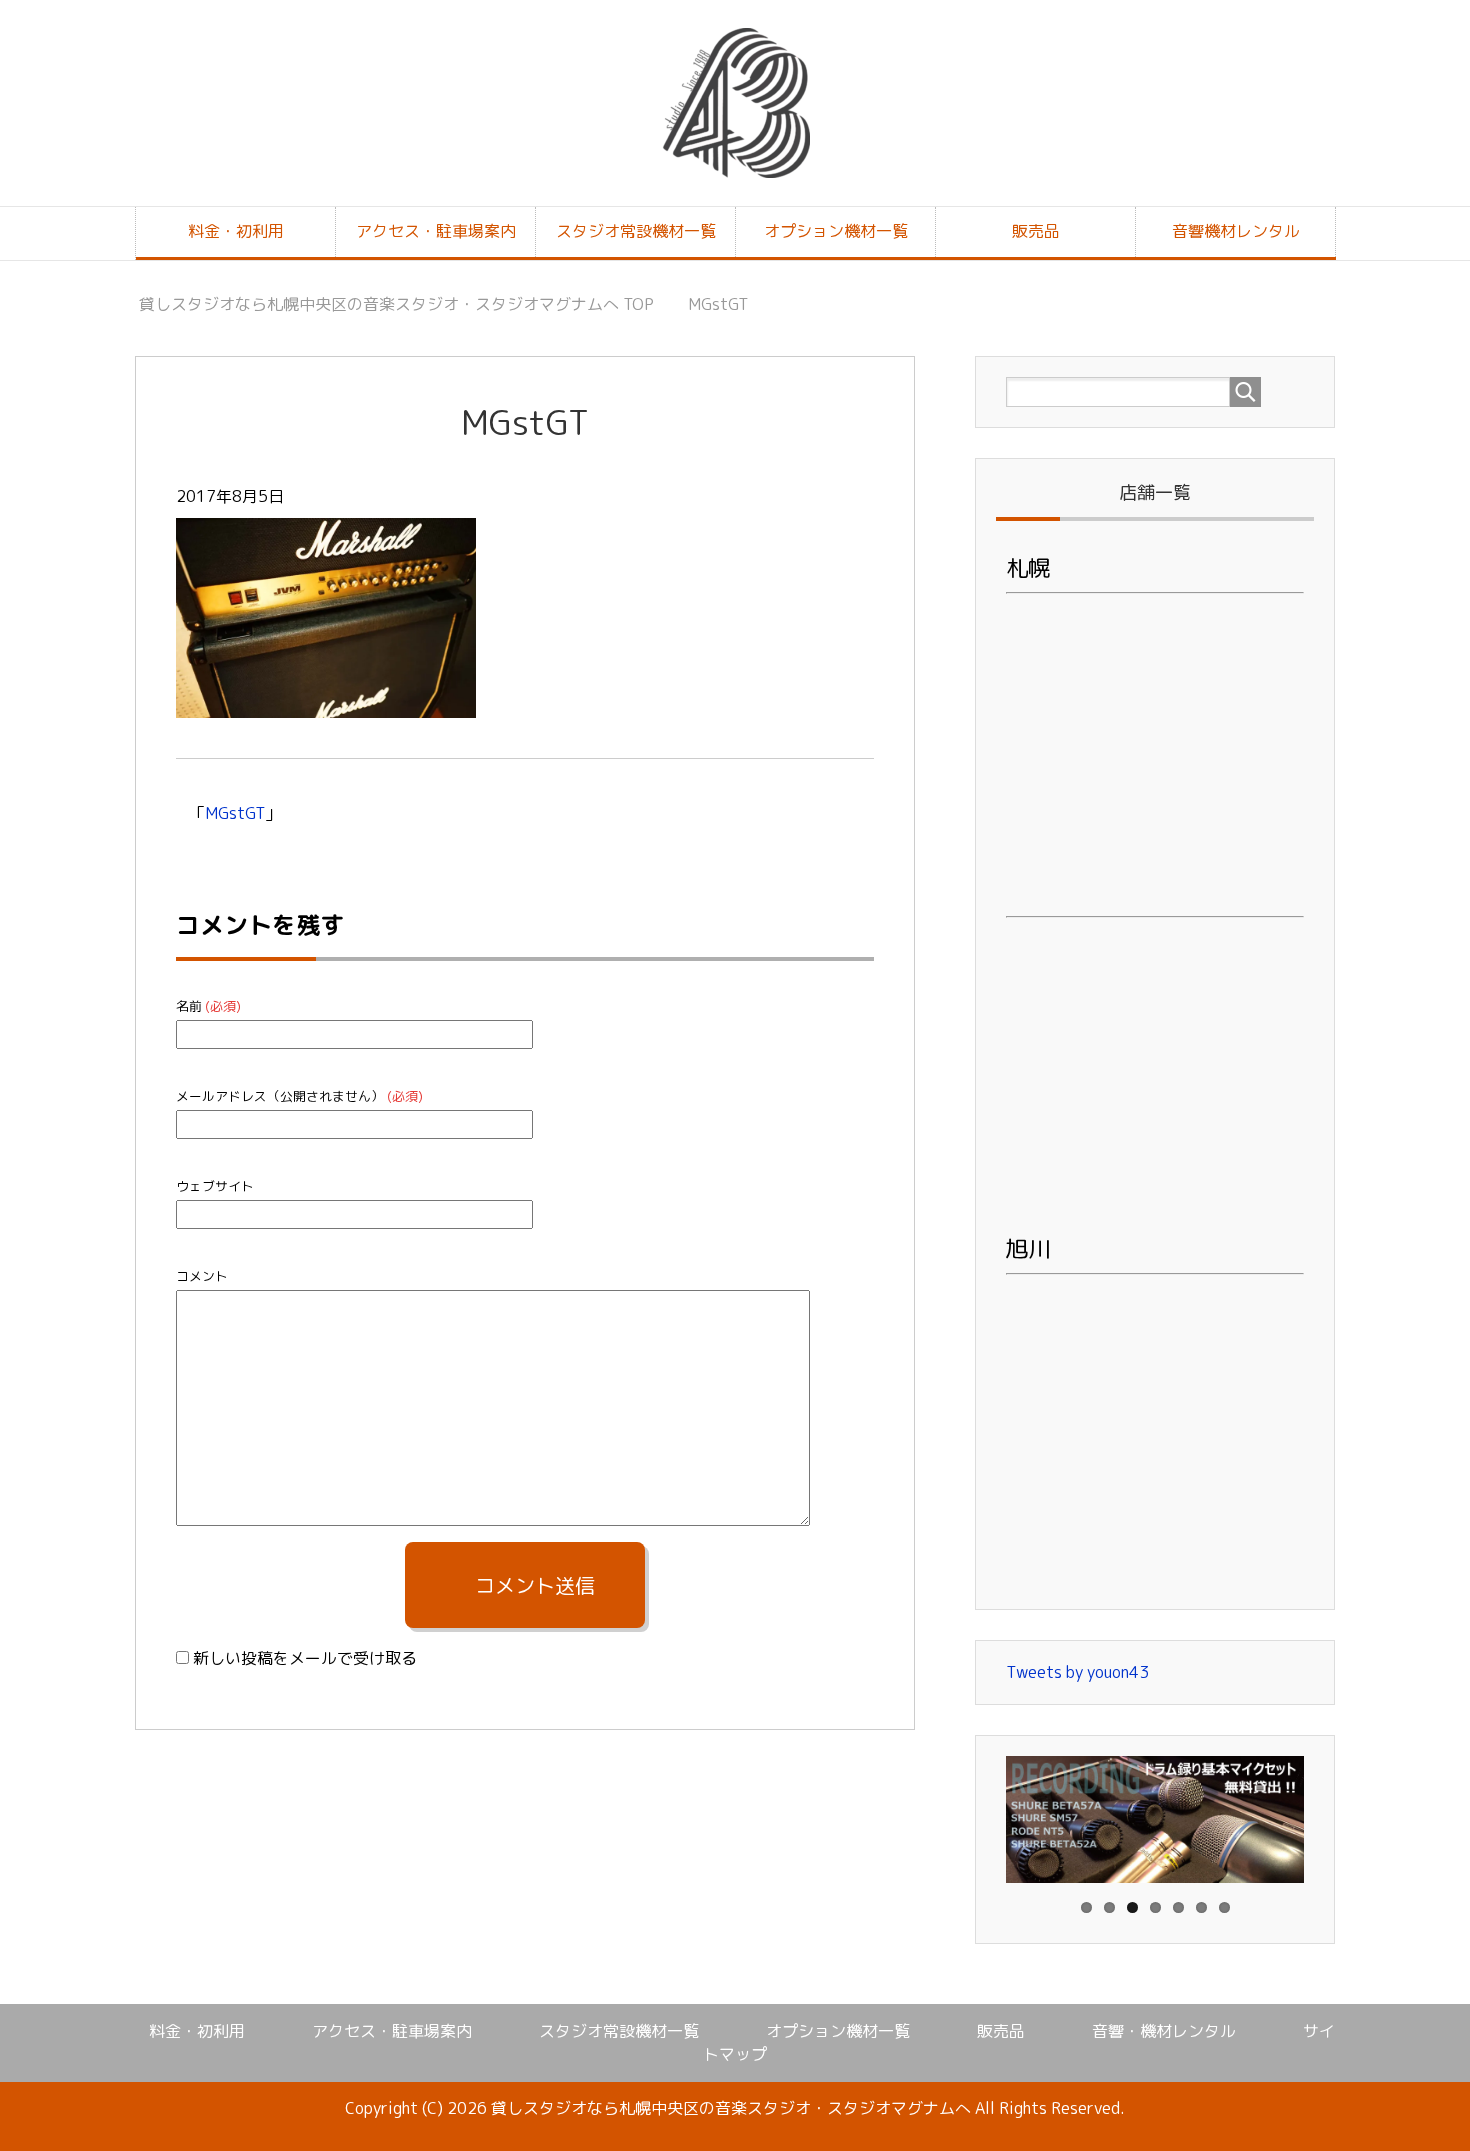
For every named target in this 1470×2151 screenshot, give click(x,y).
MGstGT (235, 813)
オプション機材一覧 (836, 231)
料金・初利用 (236, 231)
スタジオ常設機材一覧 (636, 231)
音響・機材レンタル (1164, 2031)
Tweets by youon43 (1077, 1672)
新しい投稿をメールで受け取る (305, 1658)
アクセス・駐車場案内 (436, 231)
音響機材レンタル (1236, 231)
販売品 (1036, 231)
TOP (396, 304)
